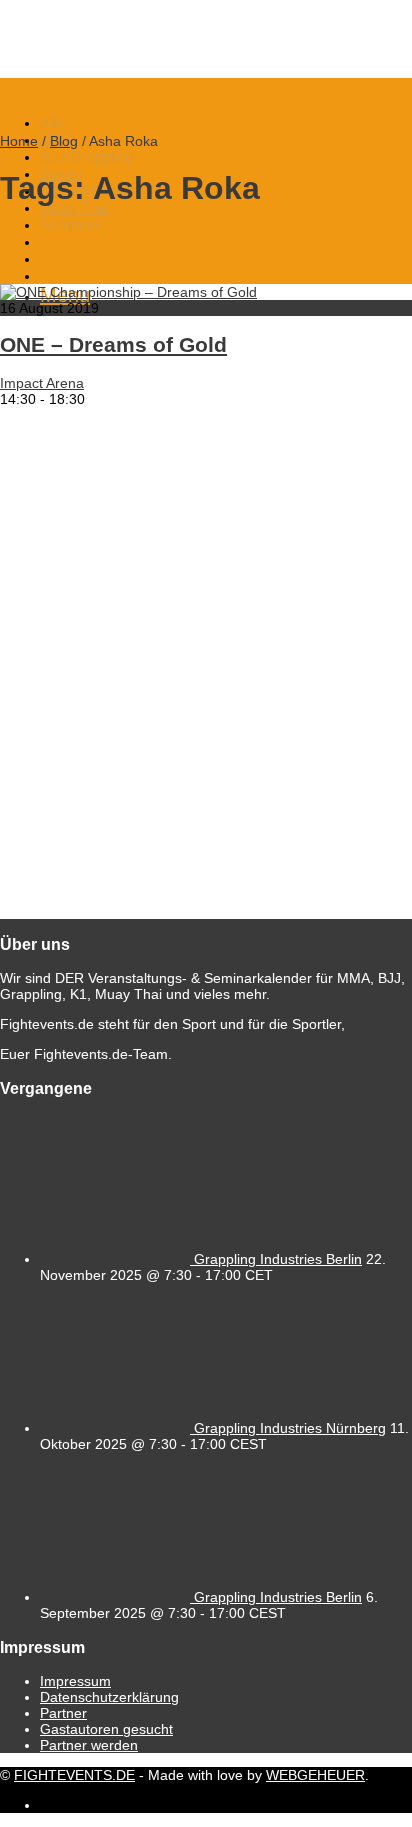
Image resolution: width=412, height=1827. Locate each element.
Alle (52, 122)
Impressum (75, 1681)
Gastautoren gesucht (106, 1729)
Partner (63, 1713)
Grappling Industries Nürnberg (290, 1428)
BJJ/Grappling (86, 156)
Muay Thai (74, 207)
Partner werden (89, 1745)
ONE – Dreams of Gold (113, 344)
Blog (64, 141)
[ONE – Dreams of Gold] (128, 292)
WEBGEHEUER (315, 1775)
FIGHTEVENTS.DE (74, 1775)
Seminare (71, 224)
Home (19, 141)
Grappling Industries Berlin (278, 1259)
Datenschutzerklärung (109, 1697)
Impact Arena (42, 383)
